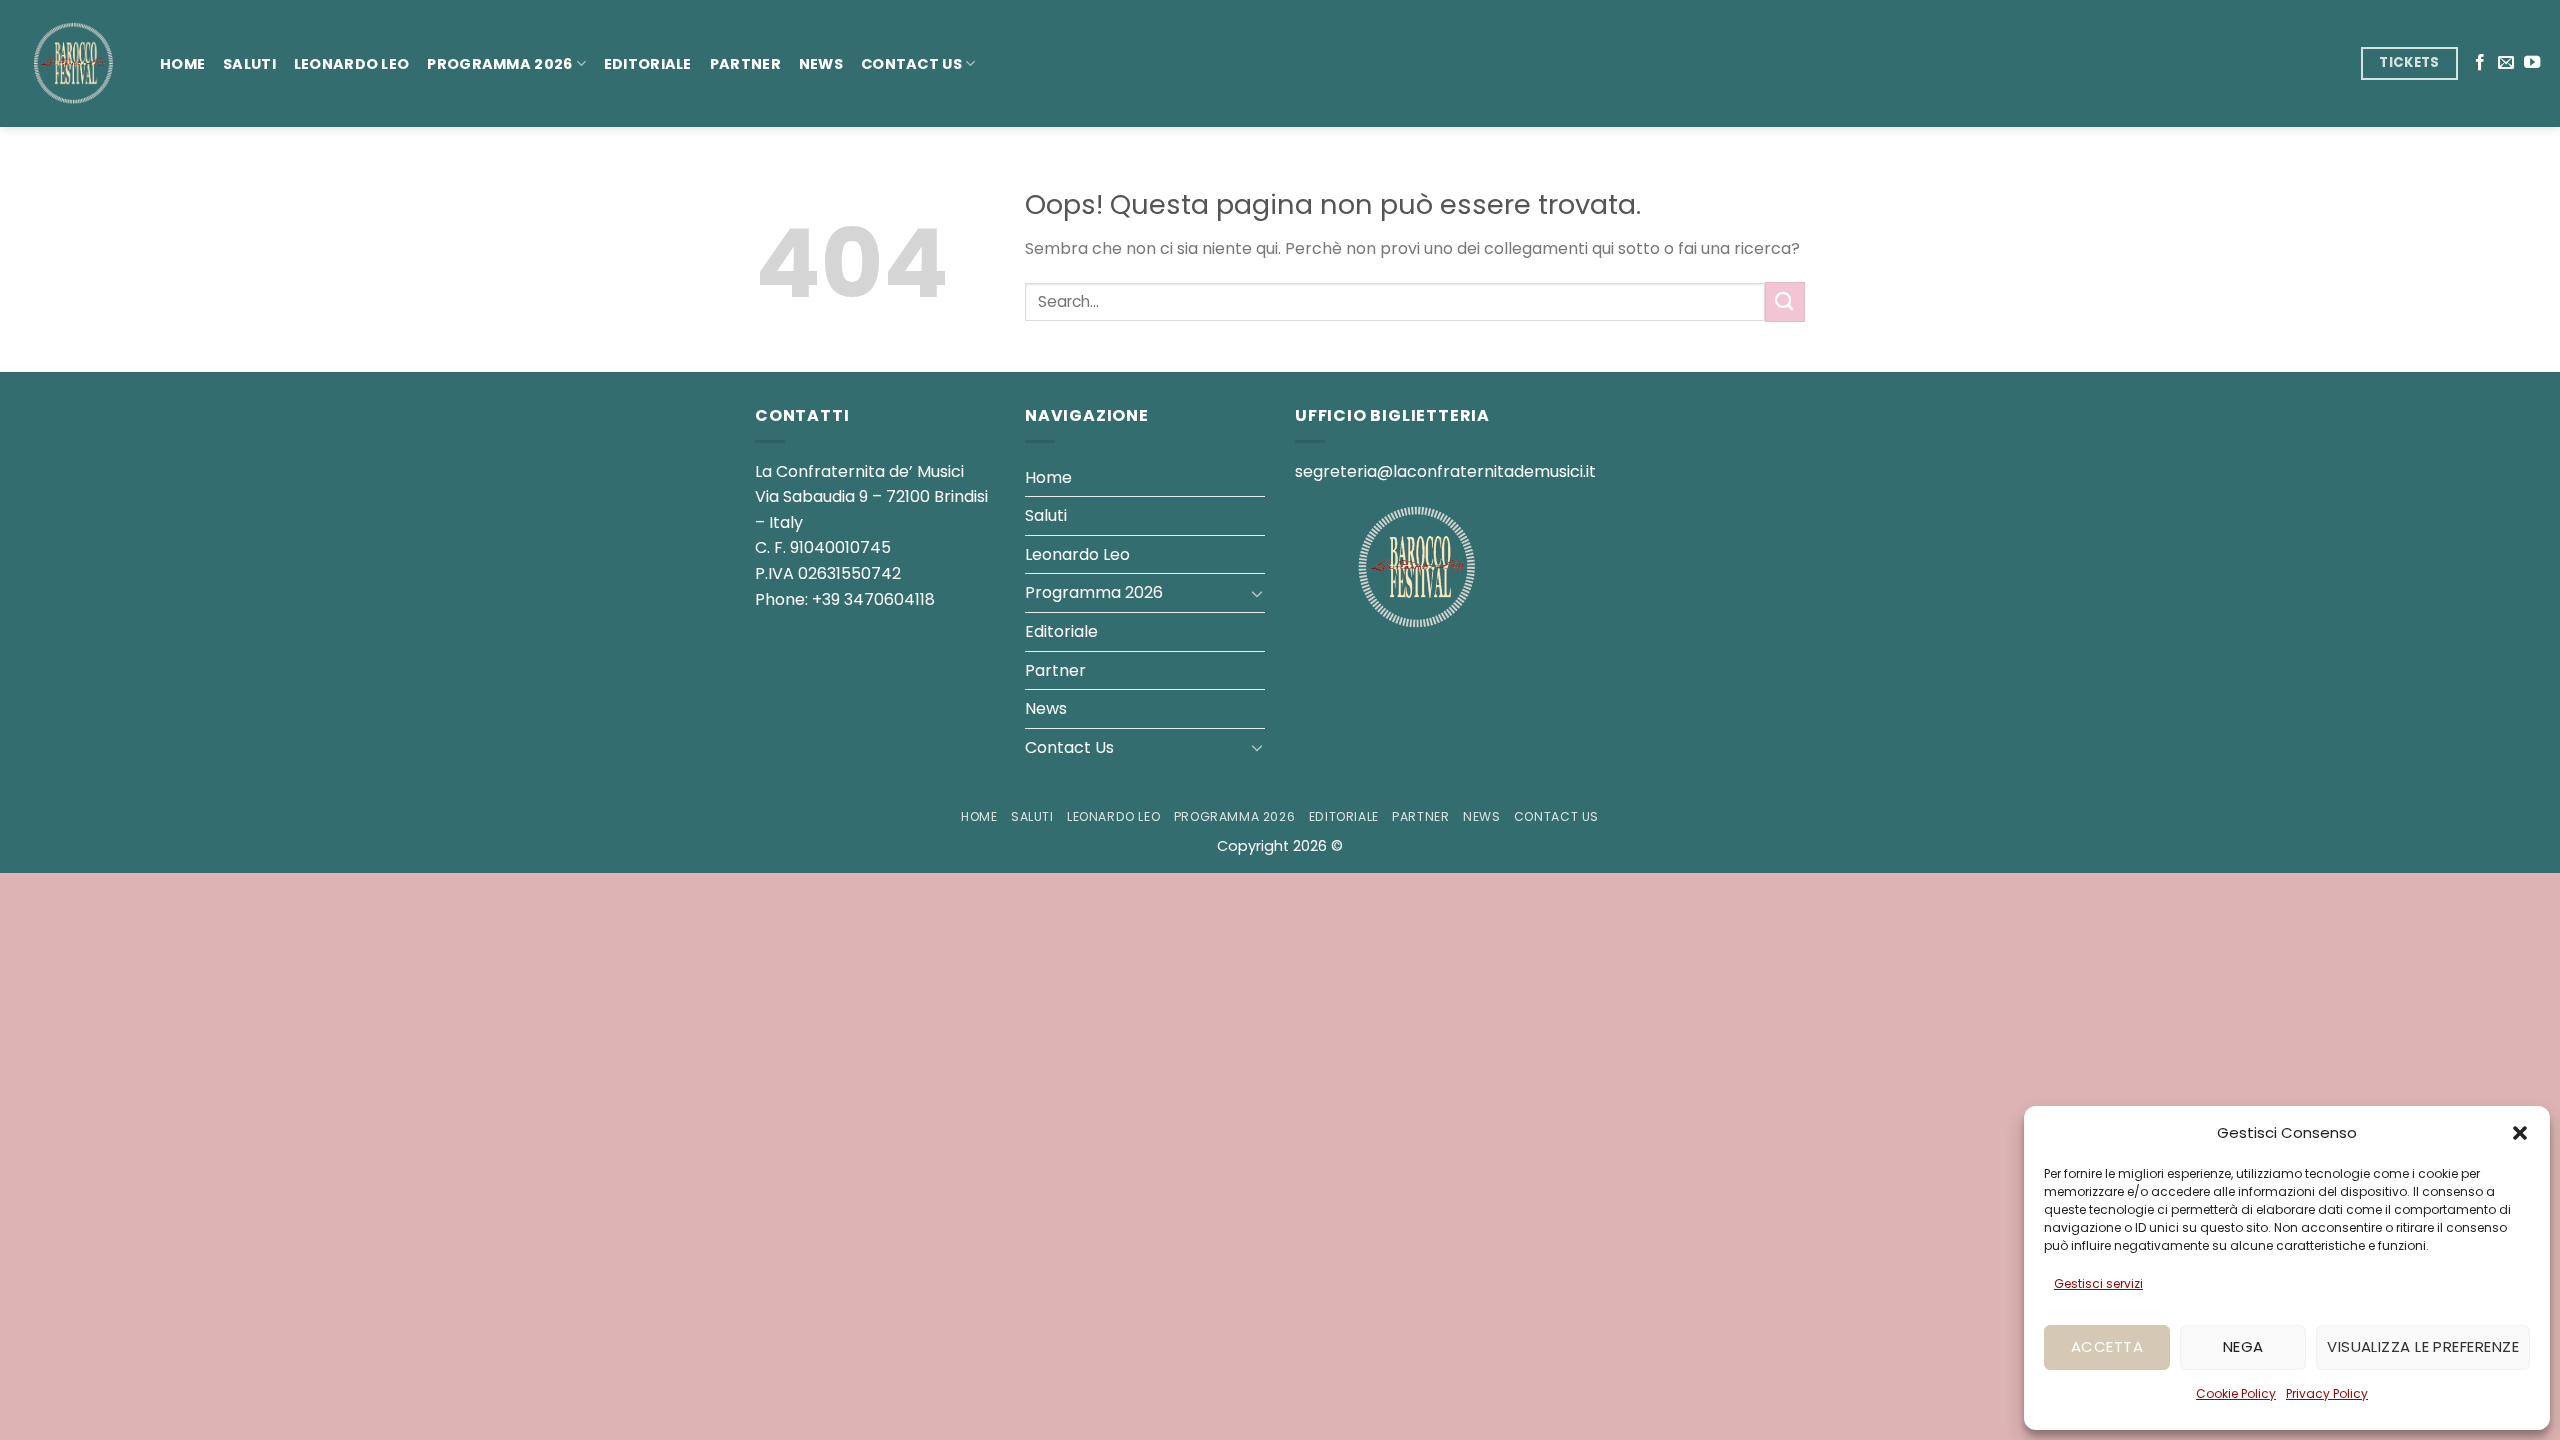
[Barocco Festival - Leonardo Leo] (72, 64)
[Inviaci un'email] (2506, 63)
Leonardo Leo (351, 64)
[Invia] (1785, 301)
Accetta (2107, 1346)
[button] (2520, 1133)
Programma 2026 (499, 64)
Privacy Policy (2327, 1393)
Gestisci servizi (2098, 1283)
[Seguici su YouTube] (2532, 63)
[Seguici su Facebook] (2480, 63)
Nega (2243, 1346)
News (821, 64)
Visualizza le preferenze (2423, 1346)
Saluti (249, 64)
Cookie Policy (2236, 1393)
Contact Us (911, 64)
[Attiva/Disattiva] (1257, 593)
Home (182, 64)
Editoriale (648, 64)
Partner (745, 64)
